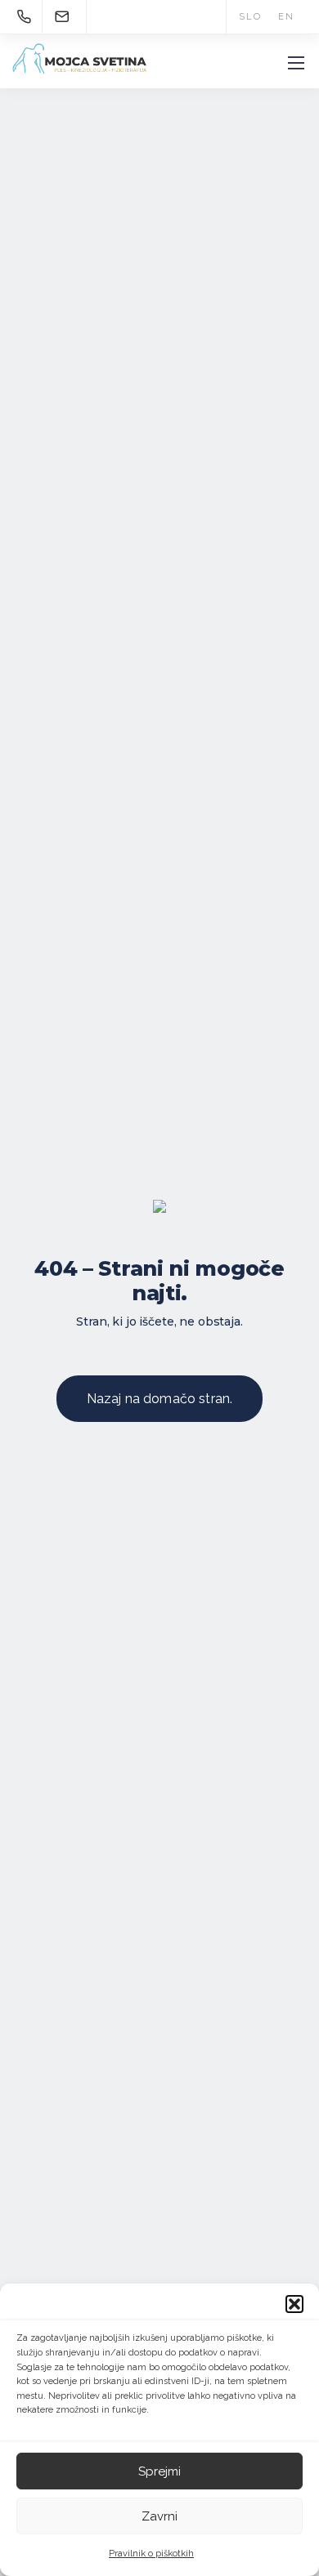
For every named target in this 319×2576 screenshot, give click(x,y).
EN (286, 17)
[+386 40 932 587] (27, 16)
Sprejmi (159, 2471)
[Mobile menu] (296, 63)
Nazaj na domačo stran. (160, 1399)
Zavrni (159, 2516)
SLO (250, 17)
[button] (294, 2304)
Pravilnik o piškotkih (151, 2554)
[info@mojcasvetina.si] (62, 16)
